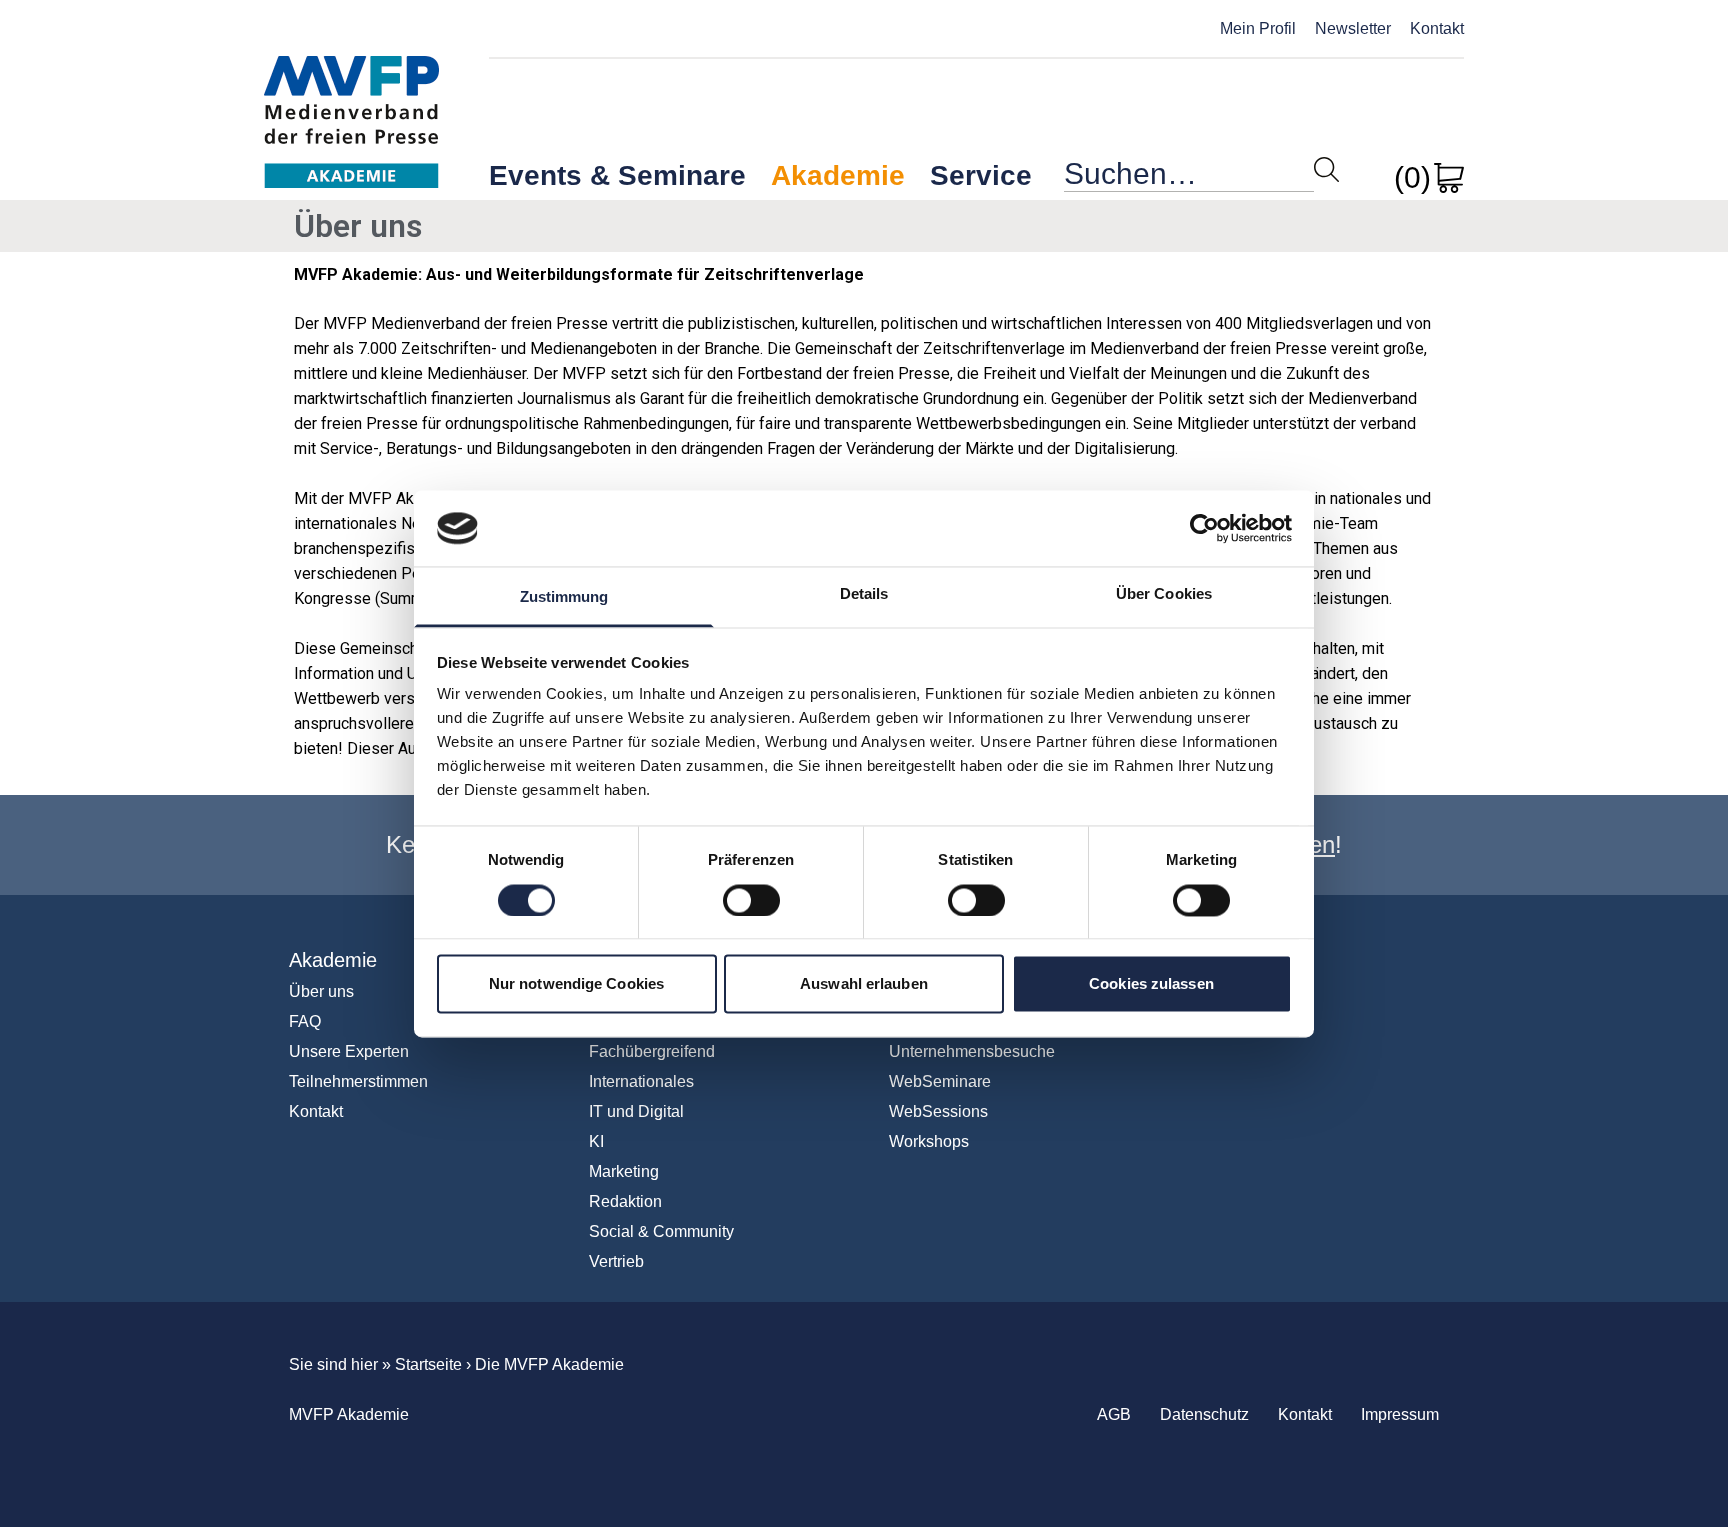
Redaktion (625, 1201)
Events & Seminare (617, 175)
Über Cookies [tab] (1164, 594)
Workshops (929, 1141)
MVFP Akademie (351, 100)
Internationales (641, 1081)
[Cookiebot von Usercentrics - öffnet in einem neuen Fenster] (1204, 528)
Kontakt (1437, 28)
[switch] (751, 900)
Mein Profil (1258, 28)
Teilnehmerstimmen (358, 1081)
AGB (1114, 1414)
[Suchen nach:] (1189, 178)
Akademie (838, 175)
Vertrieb (616, 1261)
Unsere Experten (349, 1051)
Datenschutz (1204, 1414)
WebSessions (938, 1111)
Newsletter (1353, 28)
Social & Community (661, 1231)
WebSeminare (940, 1081)
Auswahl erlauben (864, 984)
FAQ (305, 1021)
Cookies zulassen (1151, 984)
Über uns (321, 991)
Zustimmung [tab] (564, 597)
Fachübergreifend (652, 1051)
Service (981, 175)
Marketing (624, 1171)
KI (596, 1141)
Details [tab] (864, 594)
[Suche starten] (1326, 169)
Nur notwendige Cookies (576, 984)
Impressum (1400, 1414)
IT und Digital (636, 1111)
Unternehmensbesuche (972, 1051)
